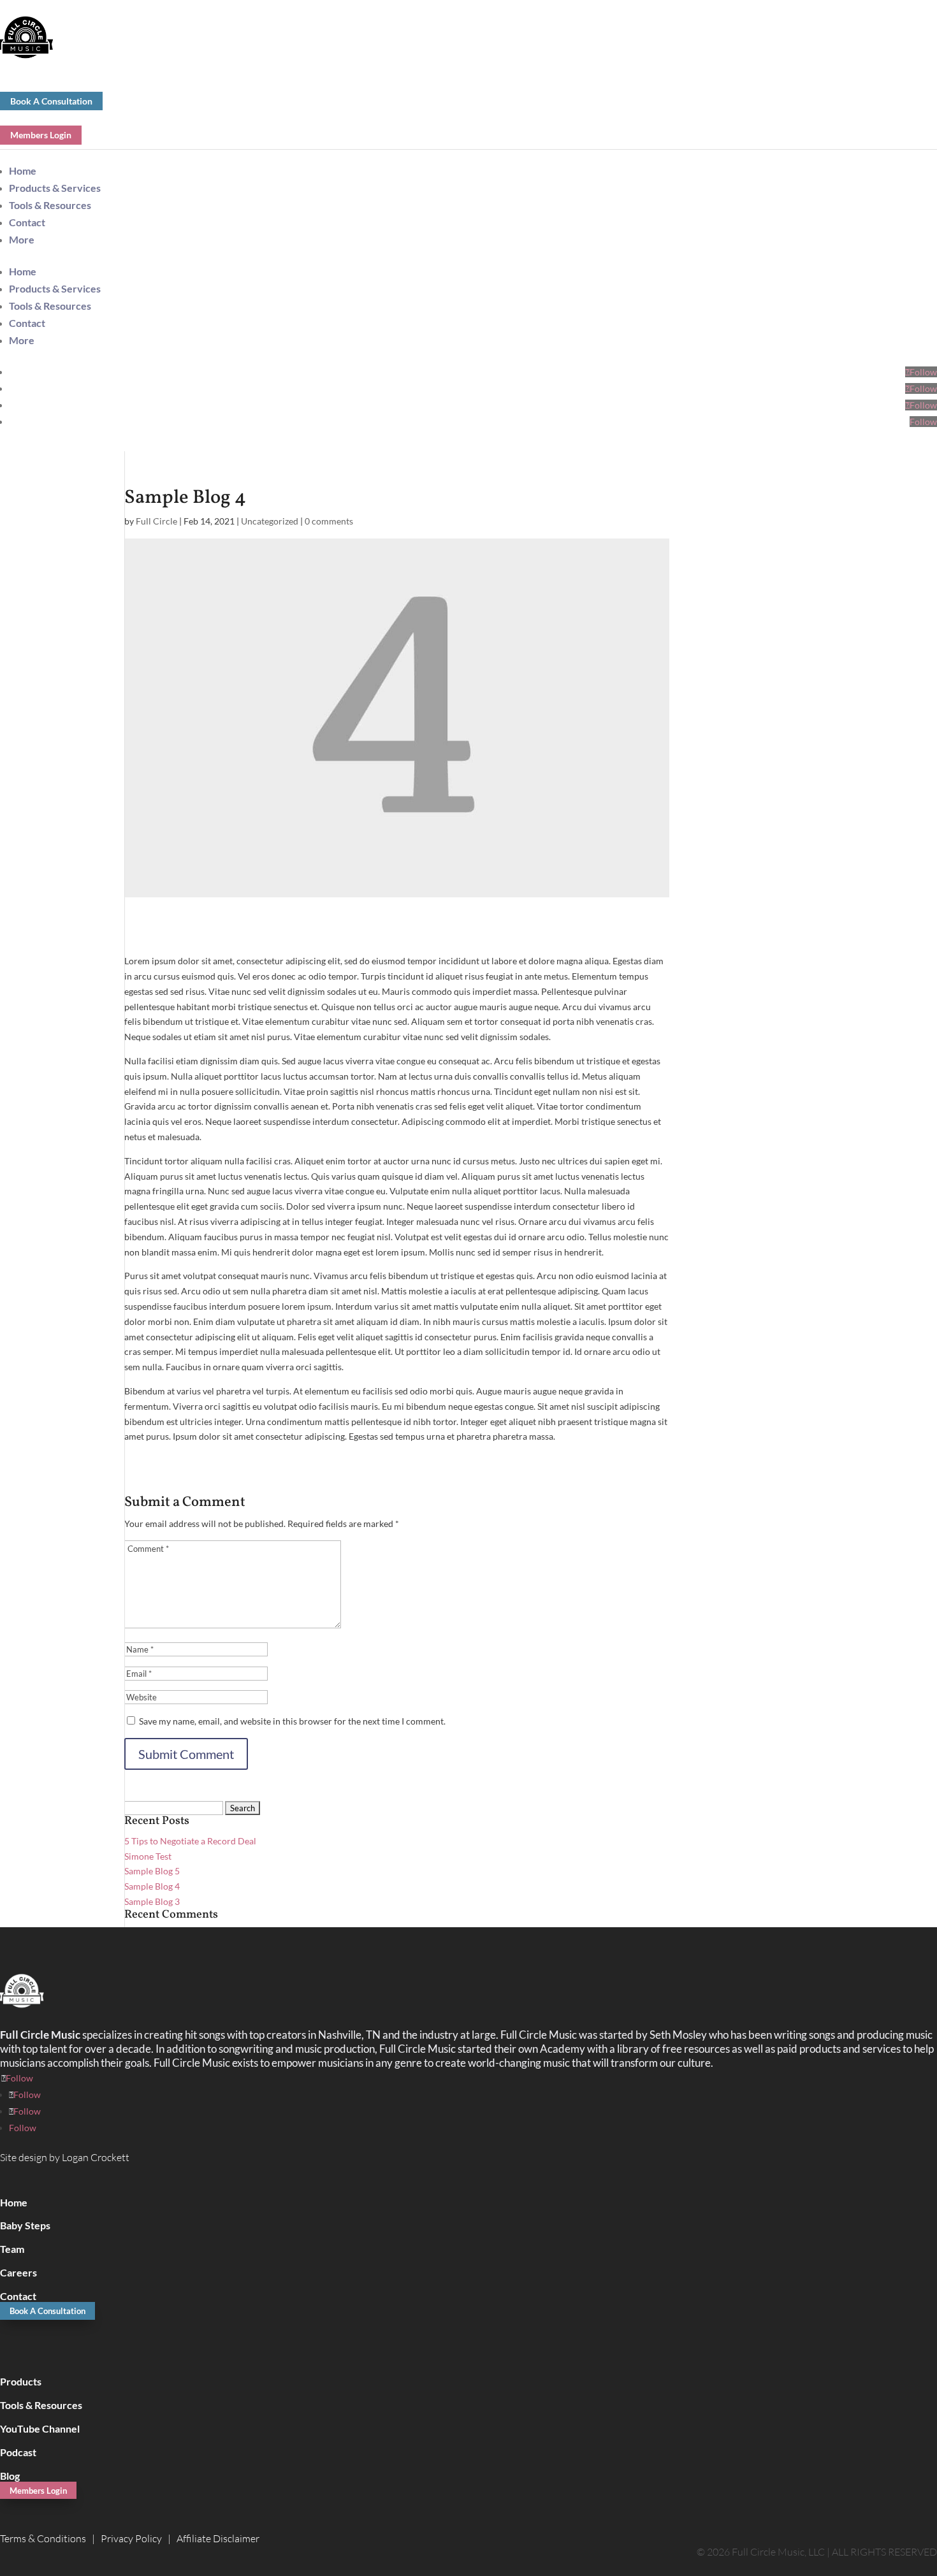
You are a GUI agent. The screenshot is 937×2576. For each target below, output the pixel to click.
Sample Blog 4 (152, 1886)
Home (23, 170)
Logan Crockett (96, 2157)
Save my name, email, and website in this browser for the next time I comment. (292, 1721)
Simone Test (148, 1856)
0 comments (329, 521)
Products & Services (55, 188)
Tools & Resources (50, 205)
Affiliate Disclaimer (218, 2538)
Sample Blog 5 (152, 1871)
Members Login (41, 135)
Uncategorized (270, 521)
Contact (27, 222)
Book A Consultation (51, 101)
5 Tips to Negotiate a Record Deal (190, 1841)
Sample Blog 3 (152, 1901)
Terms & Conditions (43, 2538)
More (22, 239)
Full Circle (156, 521)
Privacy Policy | (139, 2538)
